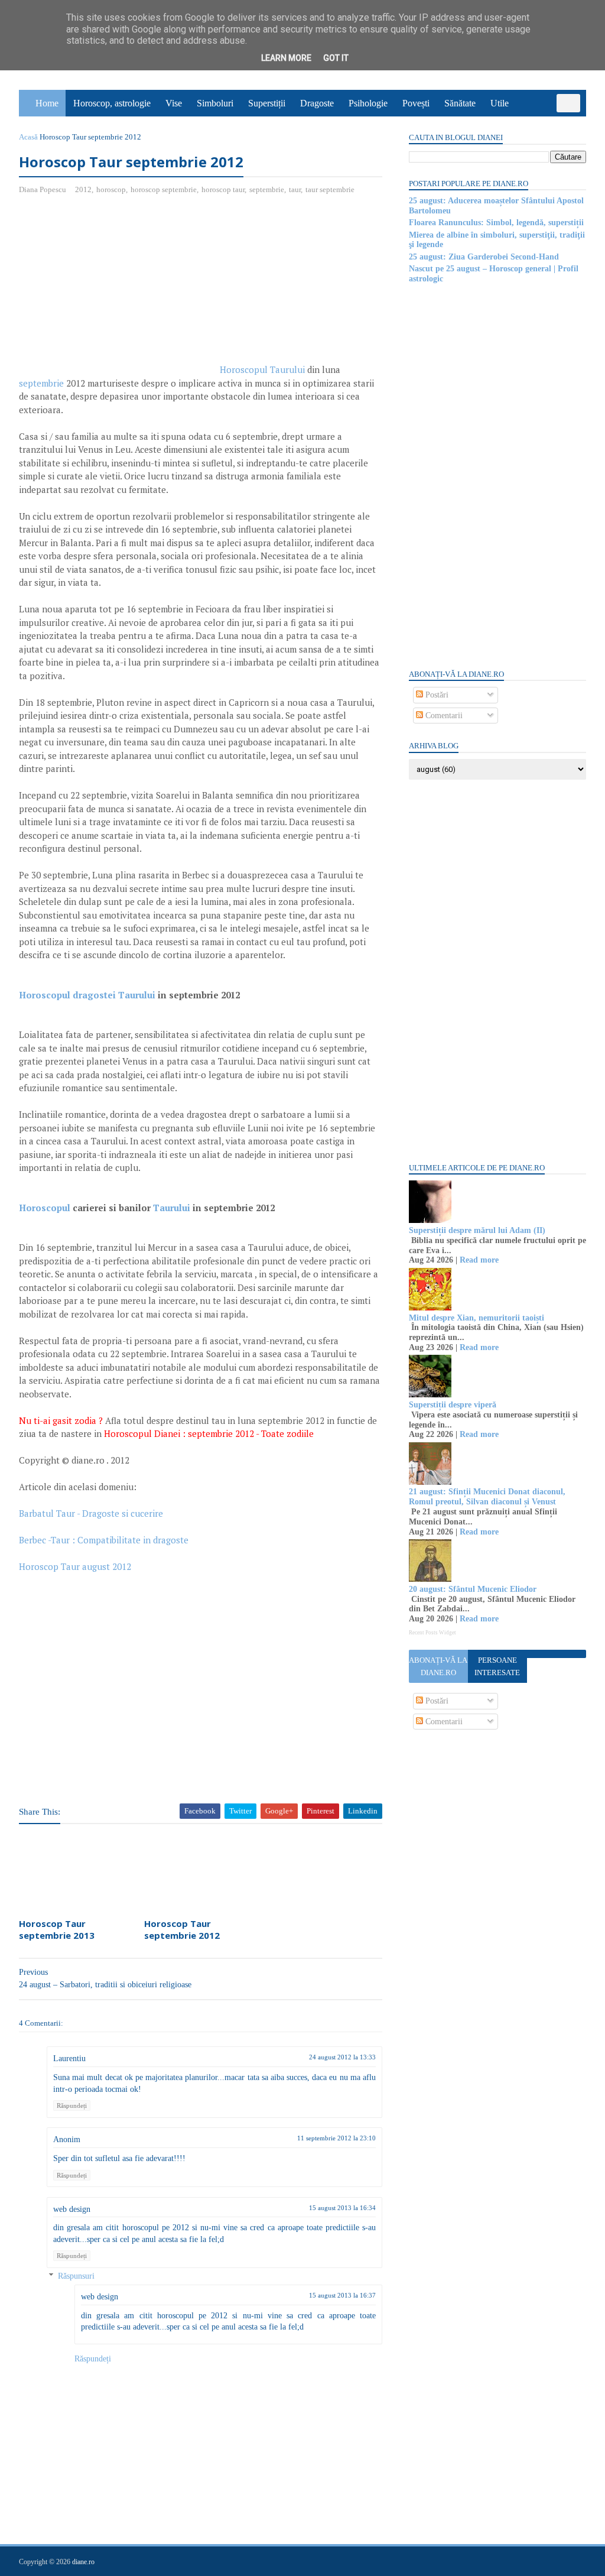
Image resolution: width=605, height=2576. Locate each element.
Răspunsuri (76, 2276)
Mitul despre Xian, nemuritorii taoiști (476, 1318)
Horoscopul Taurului (262, 369)
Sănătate (460, 103)
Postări (436, 695)
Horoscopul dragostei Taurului (87, 995)
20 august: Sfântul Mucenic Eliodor (473, 1589)
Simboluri (215, 103)
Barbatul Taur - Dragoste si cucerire (91, 1513)
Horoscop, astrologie (112, 103)
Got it (336, 58)
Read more (479, 1260)
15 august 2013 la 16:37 (342, 2295)
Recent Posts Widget (432, 1633)
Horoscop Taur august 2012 (75, 1566)
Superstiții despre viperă (453, 1405)
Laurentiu (69, 2058)
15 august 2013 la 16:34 (342, 2208)
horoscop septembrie (164, 189)
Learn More (286, 58)
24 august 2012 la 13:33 (342, 2057)
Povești (416, 103)
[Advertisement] (118, 290)
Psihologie (368, 103)
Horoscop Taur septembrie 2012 (182, 1929)
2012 (83, 189)
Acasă (28, 137)
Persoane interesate (497, 1666)
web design (72, 2209)
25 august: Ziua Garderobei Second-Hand (484, 257)
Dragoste (317, 103)
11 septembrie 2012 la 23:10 (336, 2138)
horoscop (111, 189)
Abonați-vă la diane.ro (438, 1666)
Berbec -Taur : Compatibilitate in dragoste (104, 1540)
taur (295, 189)
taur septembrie (330, 189)
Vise (174, 103)
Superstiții (267, 103)
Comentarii (443, 716)
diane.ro (83, 2562)
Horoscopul (45, 1208)
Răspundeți (72, 2105)
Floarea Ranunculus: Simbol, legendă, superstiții (496, 223)
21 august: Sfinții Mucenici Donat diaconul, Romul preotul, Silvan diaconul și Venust (487, 1497)
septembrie (267, 189)
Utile (500, 103)
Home (47, 103)
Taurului (172, 1208)
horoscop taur (223, 189)
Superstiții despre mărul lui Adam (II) (477, 1230)
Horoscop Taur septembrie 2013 (57, 1929)
